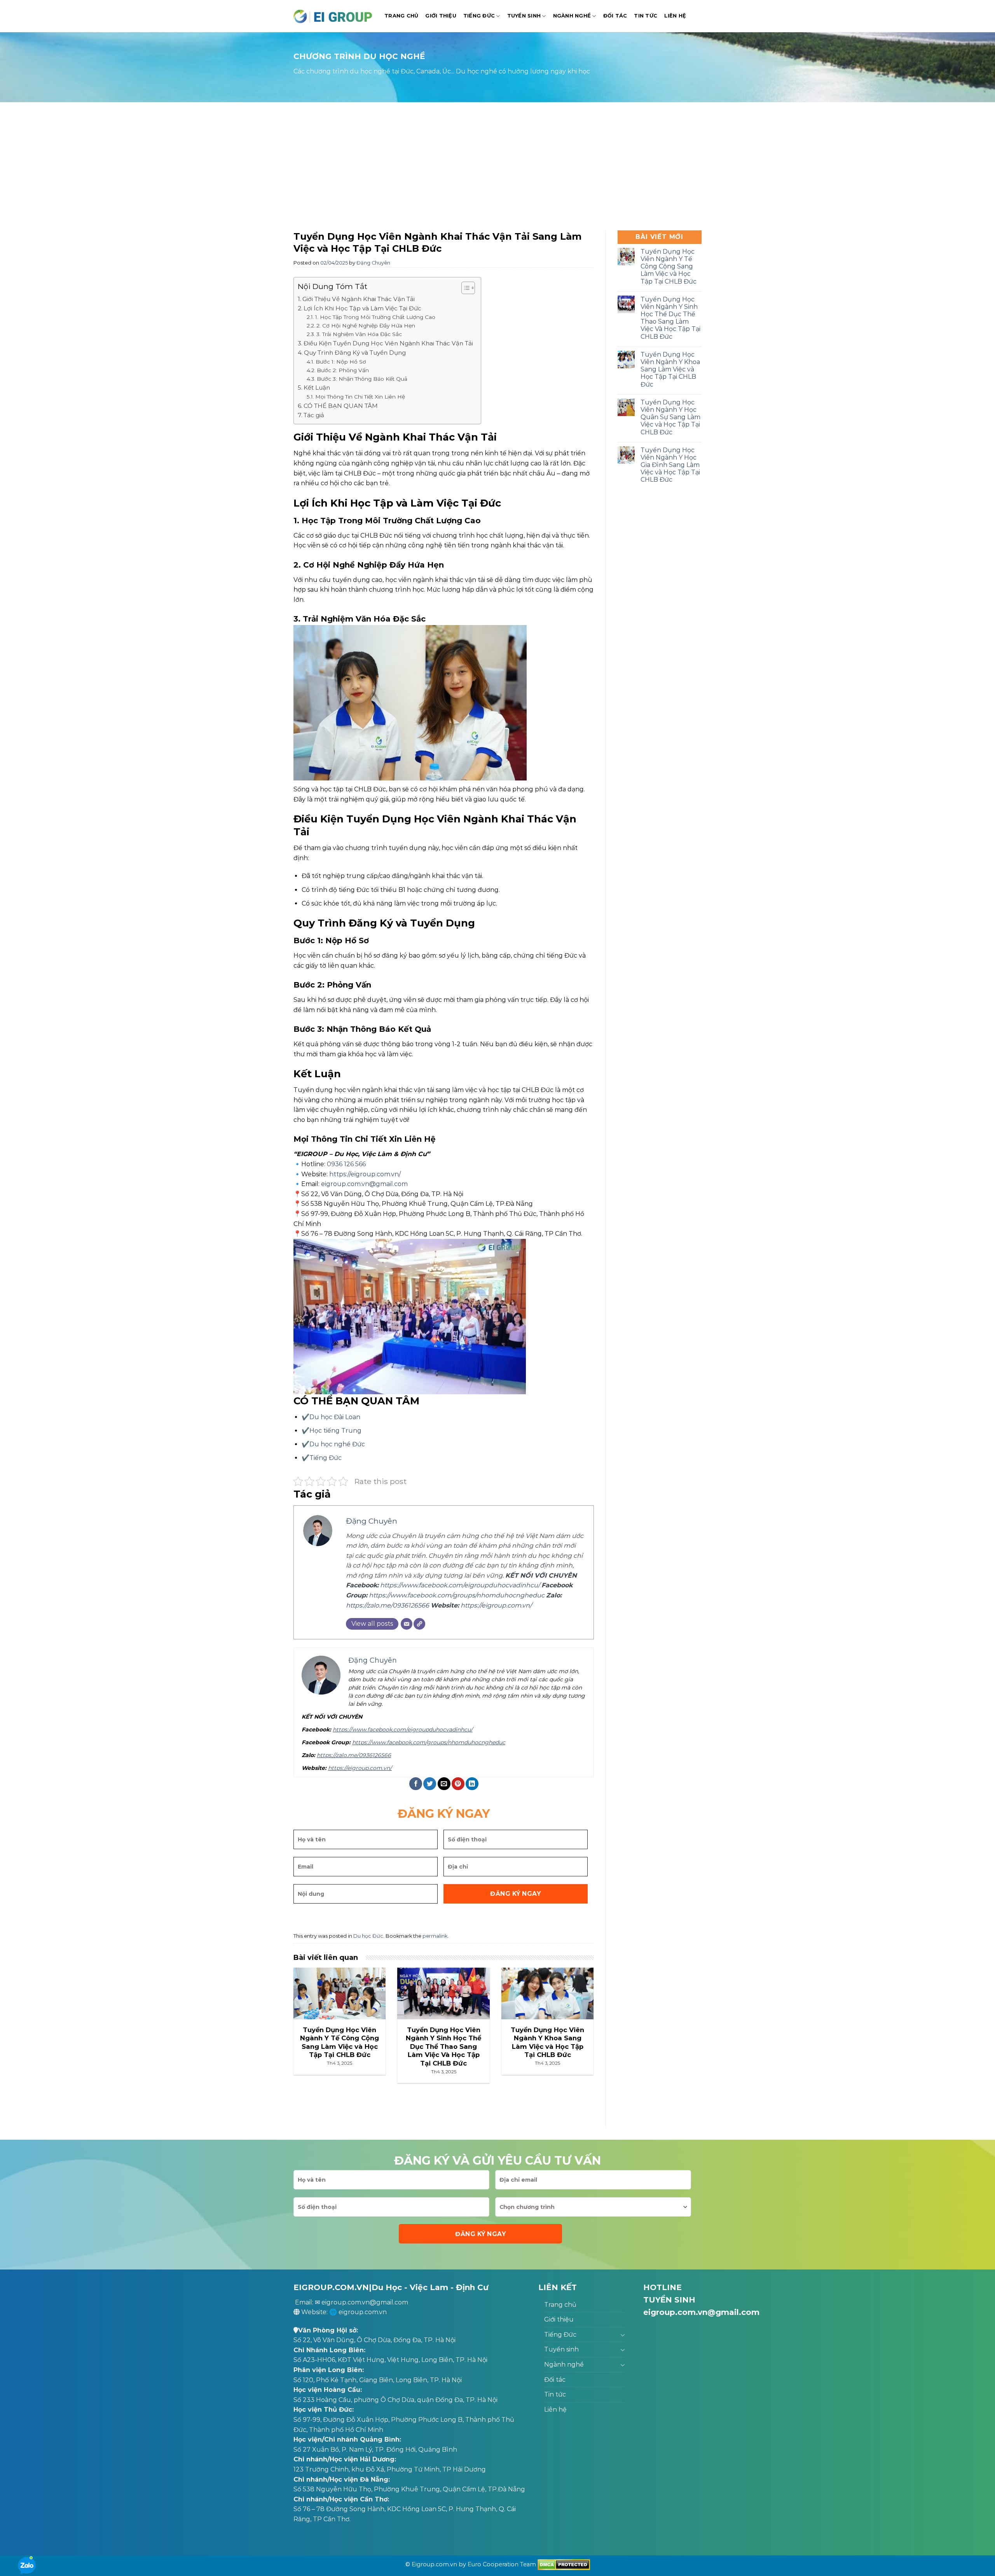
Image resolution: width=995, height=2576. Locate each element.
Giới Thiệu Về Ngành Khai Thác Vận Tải (359, 299)
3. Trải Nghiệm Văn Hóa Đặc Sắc (359, 334)
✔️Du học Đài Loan (331, 1417)
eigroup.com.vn (363, 2312)
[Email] (407, 1624)
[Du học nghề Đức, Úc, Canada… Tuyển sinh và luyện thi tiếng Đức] (333, 16)
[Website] (419, 1624)
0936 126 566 (346, 1164)
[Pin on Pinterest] (458, 1784)
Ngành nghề (572, 16)
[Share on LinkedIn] (472, 1784)
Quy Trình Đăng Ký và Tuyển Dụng (355, 353)
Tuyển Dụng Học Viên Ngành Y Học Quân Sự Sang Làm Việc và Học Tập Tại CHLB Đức (670, 417)
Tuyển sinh (524, 16)
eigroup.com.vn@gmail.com (364, 1184)
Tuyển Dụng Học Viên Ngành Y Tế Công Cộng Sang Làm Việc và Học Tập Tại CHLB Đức (669, 266)
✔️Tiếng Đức (322, 1458)
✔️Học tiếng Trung (332, 1431)
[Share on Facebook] (416, 1784)
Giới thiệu (441, 16)
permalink (435, 1936)
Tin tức (646, 16)
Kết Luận (317, 388)
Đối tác (615, 16)
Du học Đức (368, 1936)
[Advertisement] (497, 168)
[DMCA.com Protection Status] (564, 2564)
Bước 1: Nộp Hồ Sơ (341, 362)
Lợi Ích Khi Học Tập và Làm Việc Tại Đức (362, 308)
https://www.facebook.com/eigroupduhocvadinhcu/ (460, 1585)
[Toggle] (623, 2335)
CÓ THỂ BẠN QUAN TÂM (341, 406)
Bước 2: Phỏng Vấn (343, 370)
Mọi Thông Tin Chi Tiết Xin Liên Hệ (360, 397)
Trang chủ (401, 16)
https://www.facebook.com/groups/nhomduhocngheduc (457, 1595)
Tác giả (314, 415)
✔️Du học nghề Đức (333, 1444)
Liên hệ (675, 16)
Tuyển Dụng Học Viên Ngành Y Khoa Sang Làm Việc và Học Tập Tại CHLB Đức (670, 369)
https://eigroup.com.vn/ (365, 1174)
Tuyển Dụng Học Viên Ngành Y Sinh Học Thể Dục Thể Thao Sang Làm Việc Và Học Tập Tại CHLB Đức (670, 318)
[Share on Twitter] (430, 1784)
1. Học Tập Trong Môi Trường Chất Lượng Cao (375, 317)
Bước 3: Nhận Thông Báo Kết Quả (362, 379)
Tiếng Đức (479, 16)
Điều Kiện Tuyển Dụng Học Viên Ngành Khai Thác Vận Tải (388, 343)
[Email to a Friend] (444, 1784)
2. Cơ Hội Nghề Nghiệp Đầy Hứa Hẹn (366, 326)
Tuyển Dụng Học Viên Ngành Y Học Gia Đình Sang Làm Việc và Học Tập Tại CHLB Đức (670, 465)
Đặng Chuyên (373, 263)
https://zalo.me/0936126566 (388, 1605)
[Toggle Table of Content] (464, 288)
